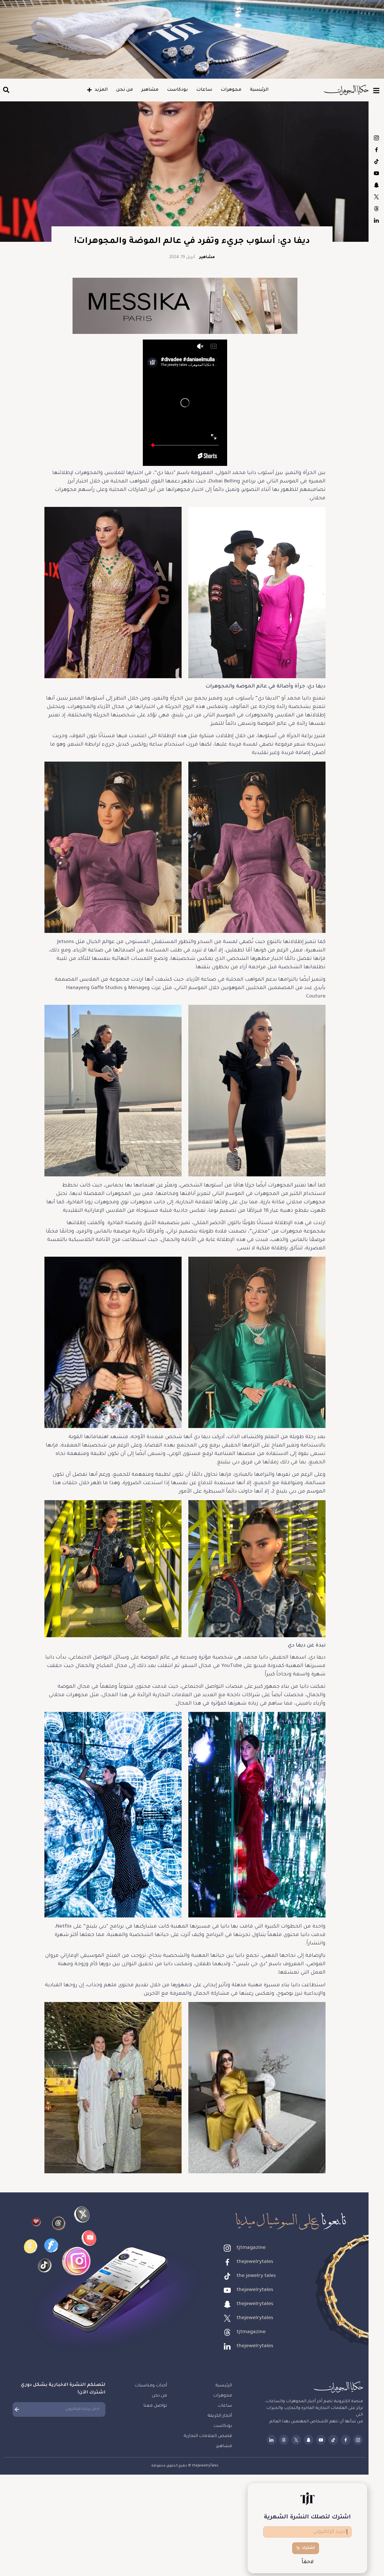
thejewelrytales (376, 150)
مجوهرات (231, 90)
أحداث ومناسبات (151, 2386)
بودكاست (177, 90)
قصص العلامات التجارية (208, 2436)
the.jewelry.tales (376, 161)
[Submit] (17, 2409)
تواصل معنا (155, 2406)
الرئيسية (259, 90)
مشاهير (150, 90)
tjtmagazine (376, 138)
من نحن (125, 90)
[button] (6, 90)
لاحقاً (308, 2562)
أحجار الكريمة (220, 2416)
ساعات (204, 90)
